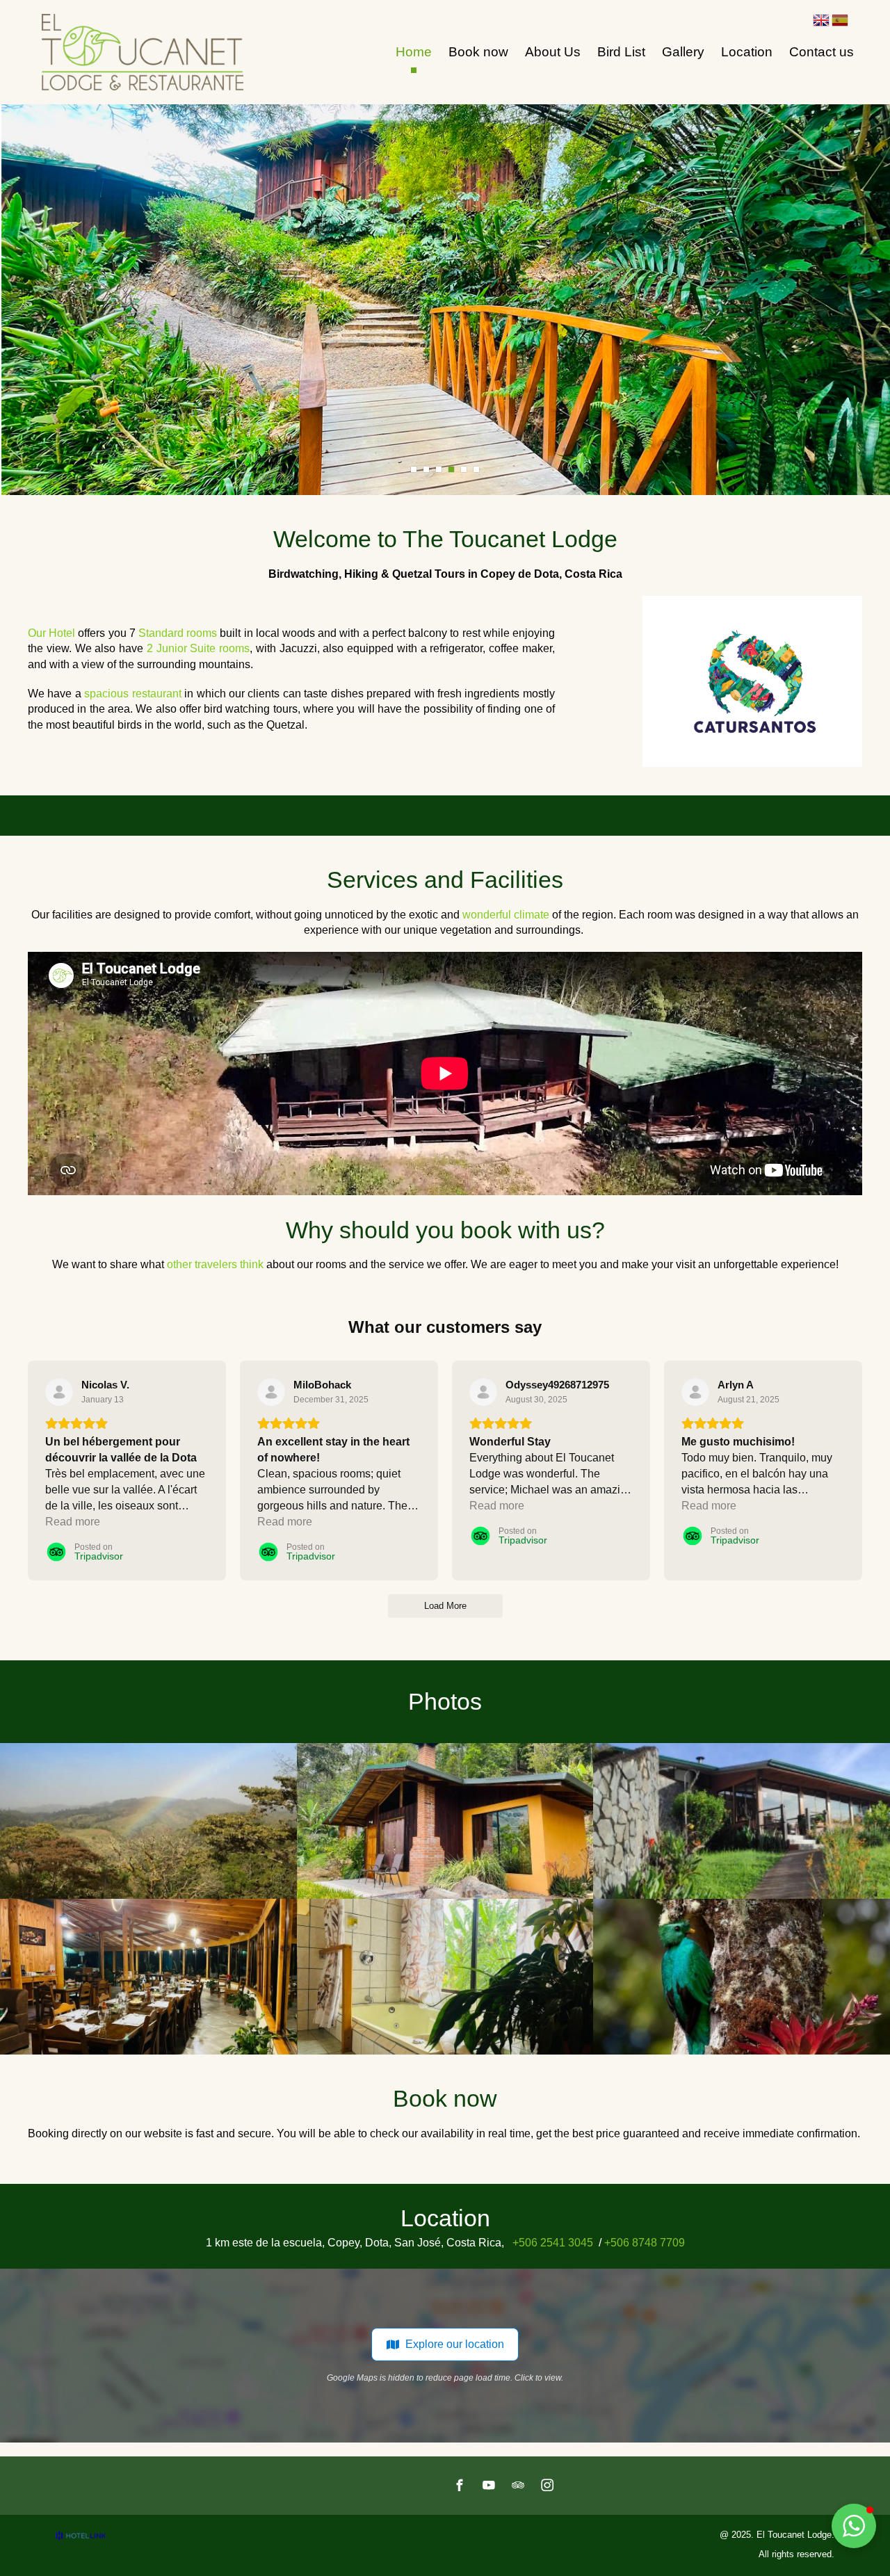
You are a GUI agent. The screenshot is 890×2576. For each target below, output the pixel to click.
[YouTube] (489, 2485)
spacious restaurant (132, 694)
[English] (821, 20)
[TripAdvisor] (518, 2485)
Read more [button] (73, 1522)
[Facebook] (460, 2485)
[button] (854, 2526)
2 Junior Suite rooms (198, 648)
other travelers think (215, 1264)
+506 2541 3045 (553, 2243)
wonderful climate (506, 915)
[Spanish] (840, 20)
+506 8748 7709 (645, 2243)
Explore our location (455, 2344)
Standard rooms (176, 633)
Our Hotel (51, 633)
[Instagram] (547, 2485)
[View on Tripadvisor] (59, 1392)
